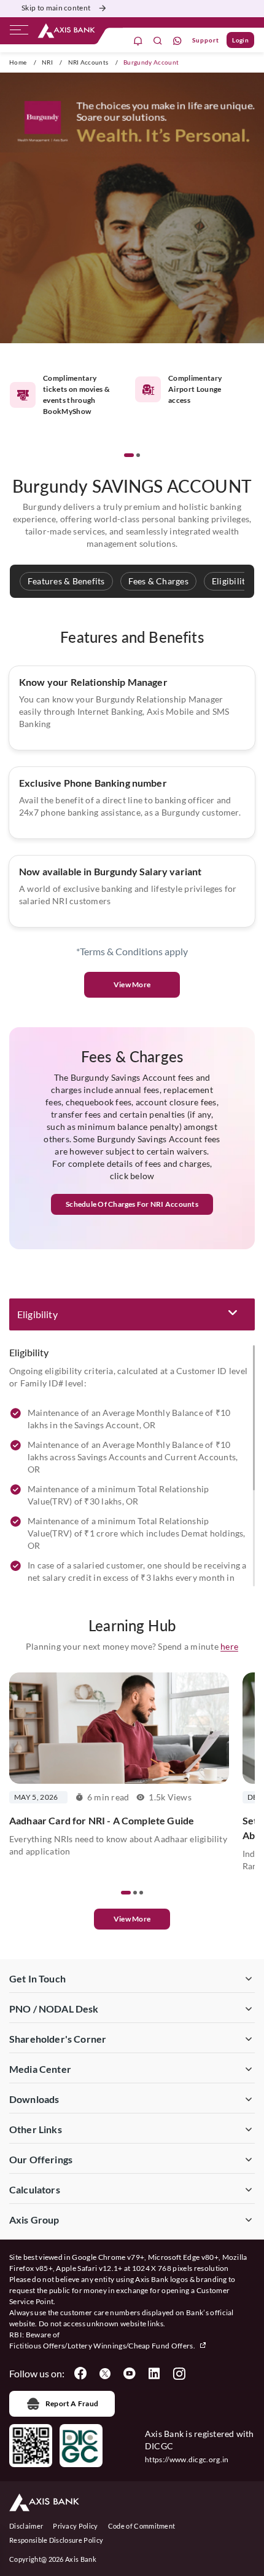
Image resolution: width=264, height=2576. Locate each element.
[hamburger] (19, 33)
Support (206, 40)
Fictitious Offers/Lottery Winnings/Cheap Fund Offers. (103, 2346)
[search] (158, 40)
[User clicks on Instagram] (179, 2374)
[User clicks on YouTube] (130, 2374)
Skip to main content (56, 8)
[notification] (138, 40)
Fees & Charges (158, 581)
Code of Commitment (142, 2526)
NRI (47, 62)
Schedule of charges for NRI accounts (132, 1204)
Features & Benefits (66, 581)
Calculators (35, 2189)
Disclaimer (26, 2526)
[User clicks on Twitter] (105, 2374)
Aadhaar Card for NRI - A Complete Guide (102, 1820)
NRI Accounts (88, 62)
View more (132, 1919)
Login (240, 40)
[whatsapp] (177, 40)
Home (18, 62)
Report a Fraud (72, 2403)
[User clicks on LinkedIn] (154, 2374)
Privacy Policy (75, 2526)
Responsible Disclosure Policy (56, 2540)
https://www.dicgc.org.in (187, 2459)
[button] (129, 455)
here (229, 1646)
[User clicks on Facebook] (80, 2374)
